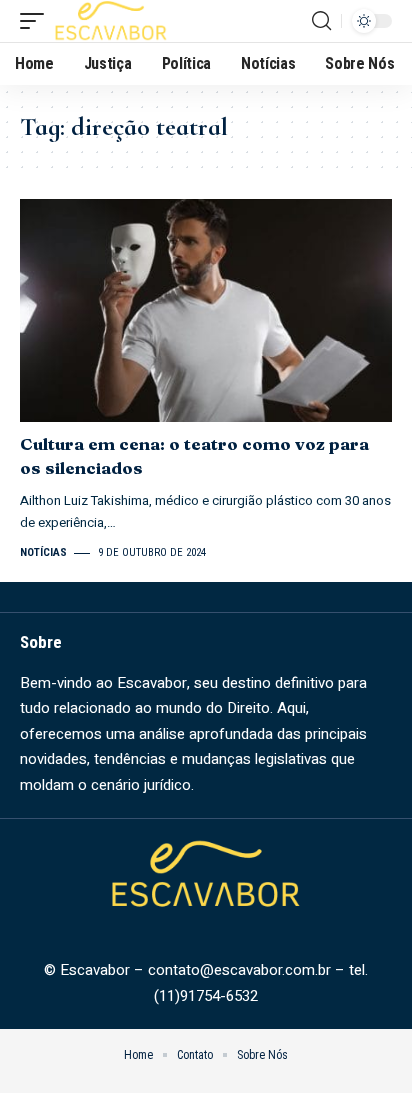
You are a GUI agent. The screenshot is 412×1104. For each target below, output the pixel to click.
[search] (321, 21)
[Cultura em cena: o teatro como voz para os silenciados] (206, 310)
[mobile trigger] (37, 21)
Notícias (43, 552)
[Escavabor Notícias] (111, 21)
